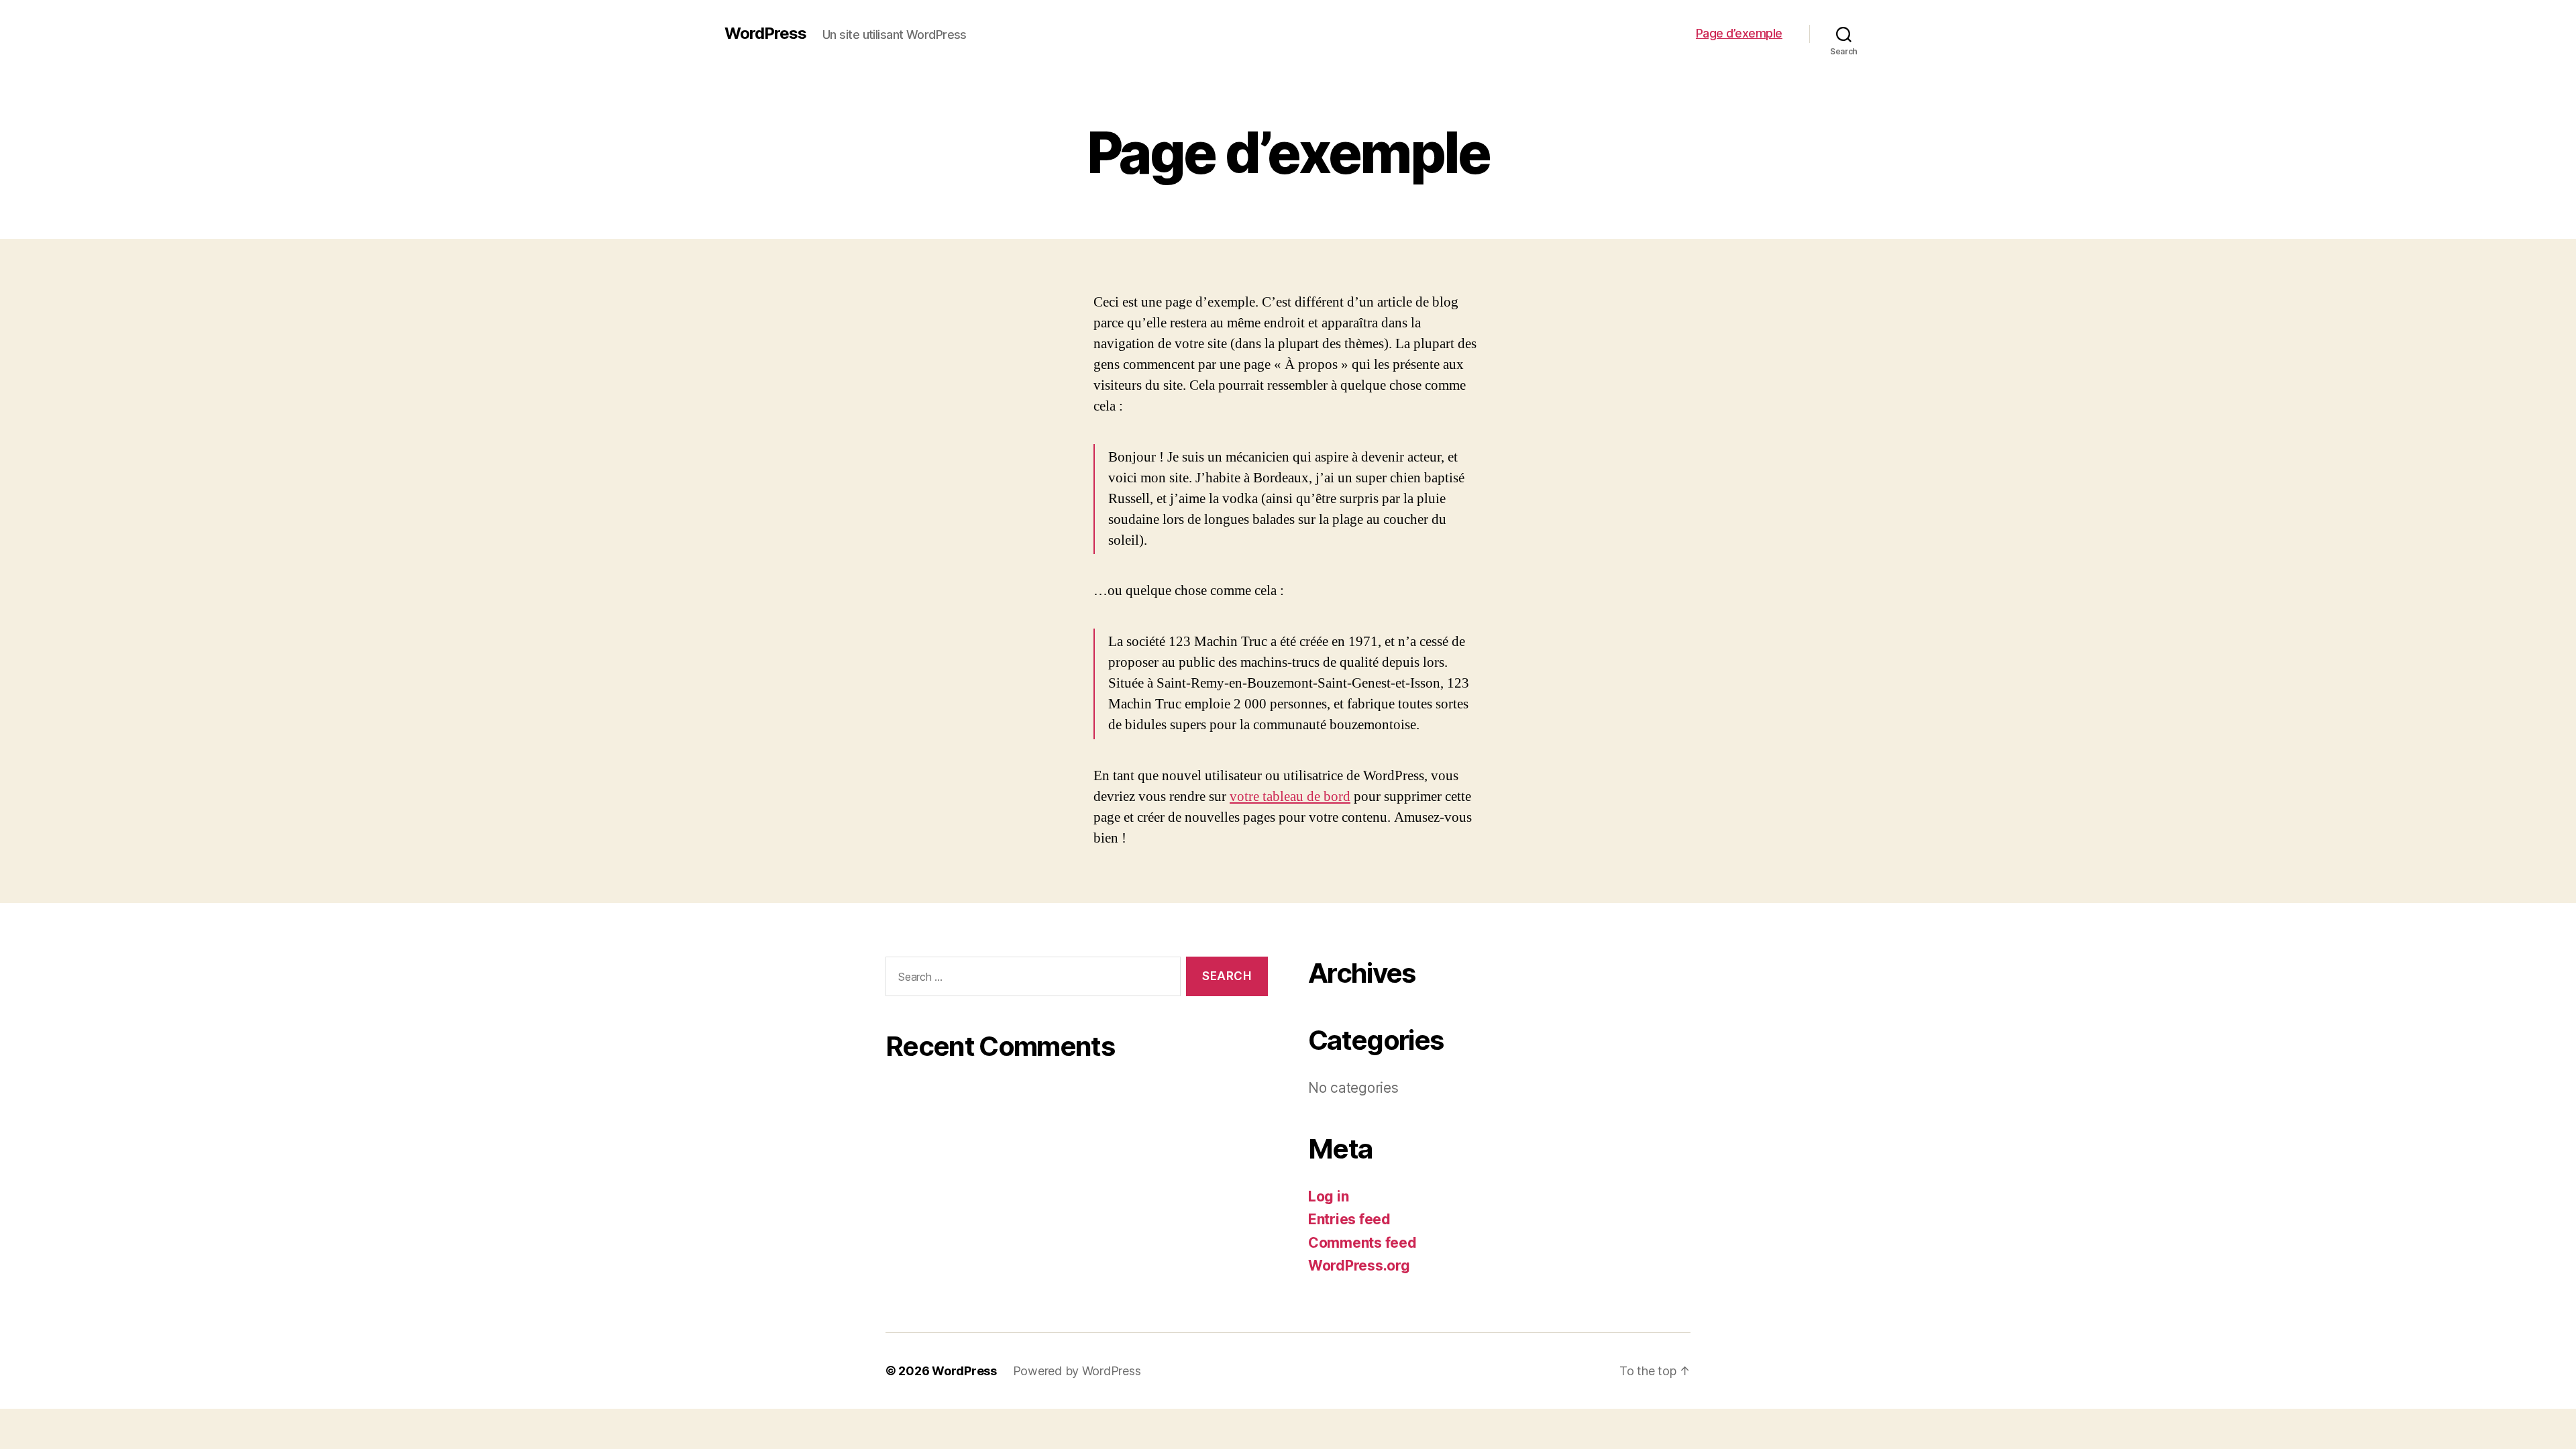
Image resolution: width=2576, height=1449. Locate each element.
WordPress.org (1359, 1266)
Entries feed (1349, 1219)
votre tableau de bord (1290, 797)
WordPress (765, 34)
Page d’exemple (1739, 33)
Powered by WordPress (1077, 1371)
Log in (1328, 1196)
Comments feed (1362, 1243)
